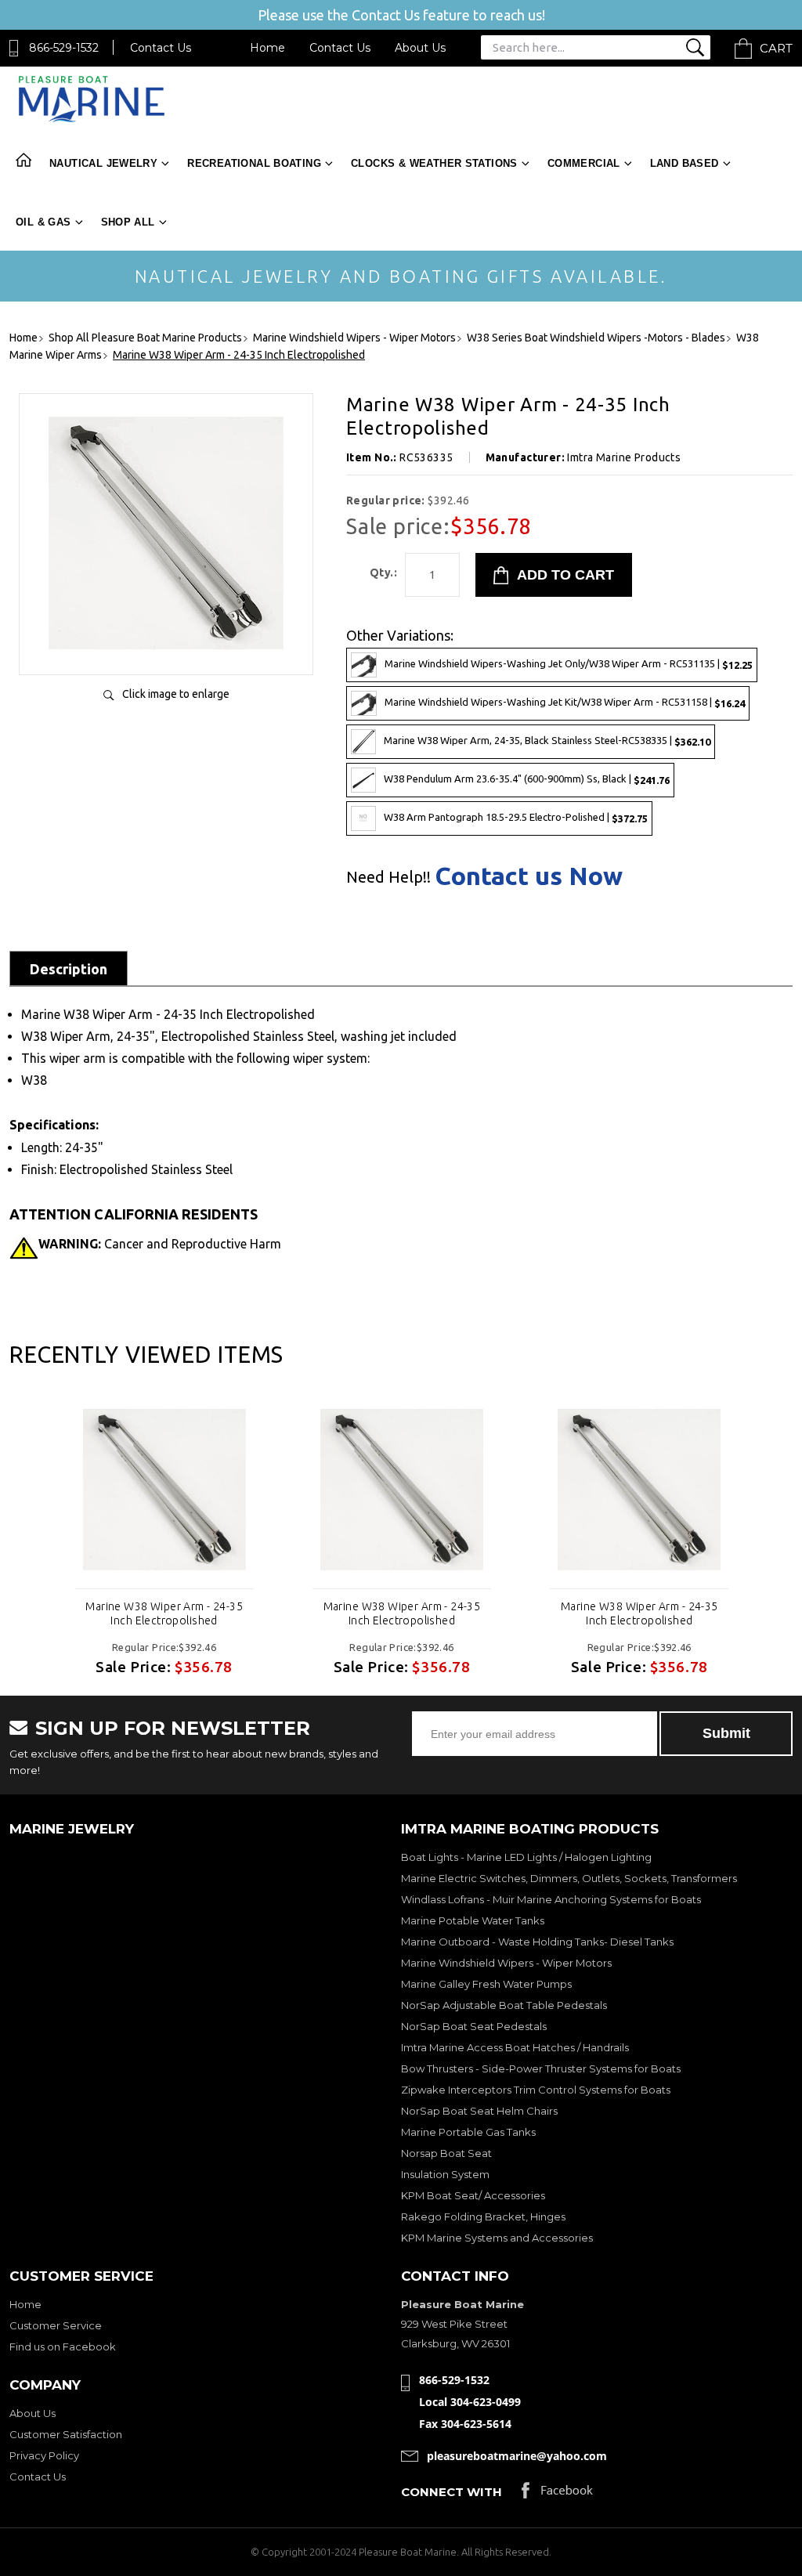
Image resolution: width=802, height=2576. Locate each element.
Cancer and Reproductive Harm (160, 1244)
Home (267, 48)
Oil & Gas (43, 222)
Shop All (128, 222)
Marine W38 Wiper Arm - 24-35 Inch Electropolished (164, 1613)
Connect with (452, 2492)
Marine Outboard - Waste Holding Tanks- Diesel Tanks (537, 1942)
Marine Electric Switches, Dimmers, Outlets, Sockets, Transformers (569, 1878)
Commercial (584, 163)
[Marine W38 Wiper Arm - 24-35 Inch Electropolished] (166, 647)
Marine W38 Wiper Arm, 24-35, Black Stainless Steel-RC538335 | (547, 741)
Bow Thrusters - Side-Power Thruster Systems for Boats (541, 2068)
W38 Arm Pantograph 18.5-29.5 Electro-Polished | (516, 817)
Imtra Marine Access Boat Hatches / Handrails (515, 2047)
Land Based (685, 163)
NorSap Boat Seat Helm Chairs (479, 2111)
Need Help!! (388, 877)
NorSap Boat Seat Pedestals (474, 2026)
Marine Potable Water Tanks (473, 1920)
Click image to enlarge (176, 694)
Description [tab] (69, 969)
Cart (776, 48)
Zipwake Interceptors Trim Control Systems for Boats (536, 2090)
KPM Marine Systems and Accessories (497, 2238)
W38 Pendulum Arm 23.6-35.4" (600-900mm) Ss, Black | (527, 779)
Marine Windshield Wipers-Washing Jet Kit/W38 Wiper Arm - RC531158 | (565, 702)
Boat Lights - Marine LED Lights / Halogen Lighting (526, 1857)
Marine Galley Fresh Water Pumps (486, 1984)
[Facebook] (557, 2494)
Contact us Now (529, 876)
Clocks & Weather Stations (434, 163)
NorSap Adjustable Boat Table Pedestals (504, 2005)
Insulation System (445, 2174)
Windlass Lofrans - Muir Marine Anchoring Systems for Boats (551, 1899)
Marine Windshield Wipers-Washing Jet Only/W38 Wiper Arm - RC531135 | (569, 664)
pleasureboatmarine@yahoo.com (517, 2456)
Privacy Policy (44, 2455)
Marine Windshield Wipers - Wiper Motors (506, 1963)
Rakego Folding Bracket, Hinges (483, 2217)
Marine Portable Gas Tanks (468, 2132)
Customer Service (56, 2325)
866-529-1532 (64, 48)
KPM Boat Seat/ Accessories (473, 2195)
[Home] (91, 119)
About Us (420, 48)
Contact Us (161, 48)
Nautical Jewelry (103, 163)
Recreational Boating (254, 163)
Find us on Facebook (63, 2347)
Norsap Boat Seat (446, 2153)
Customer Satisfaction (66, 2434)
